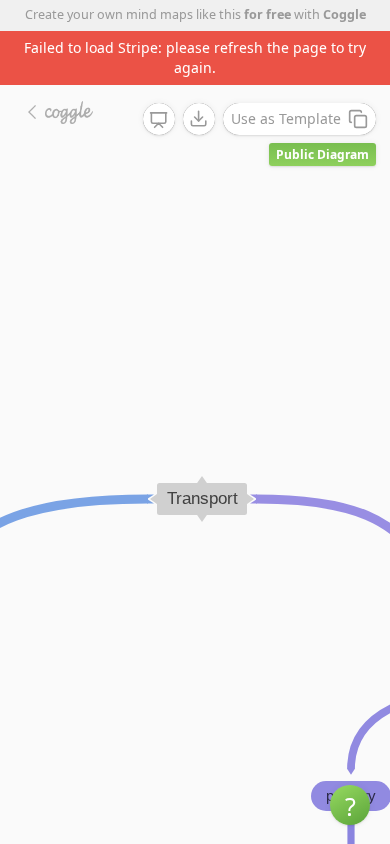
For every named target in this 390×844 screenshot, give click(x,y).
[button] (350, 805)
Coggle (344, 14)
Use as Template (286, 118)
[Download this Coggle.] (199, 119)
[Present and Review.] (159, 120)
